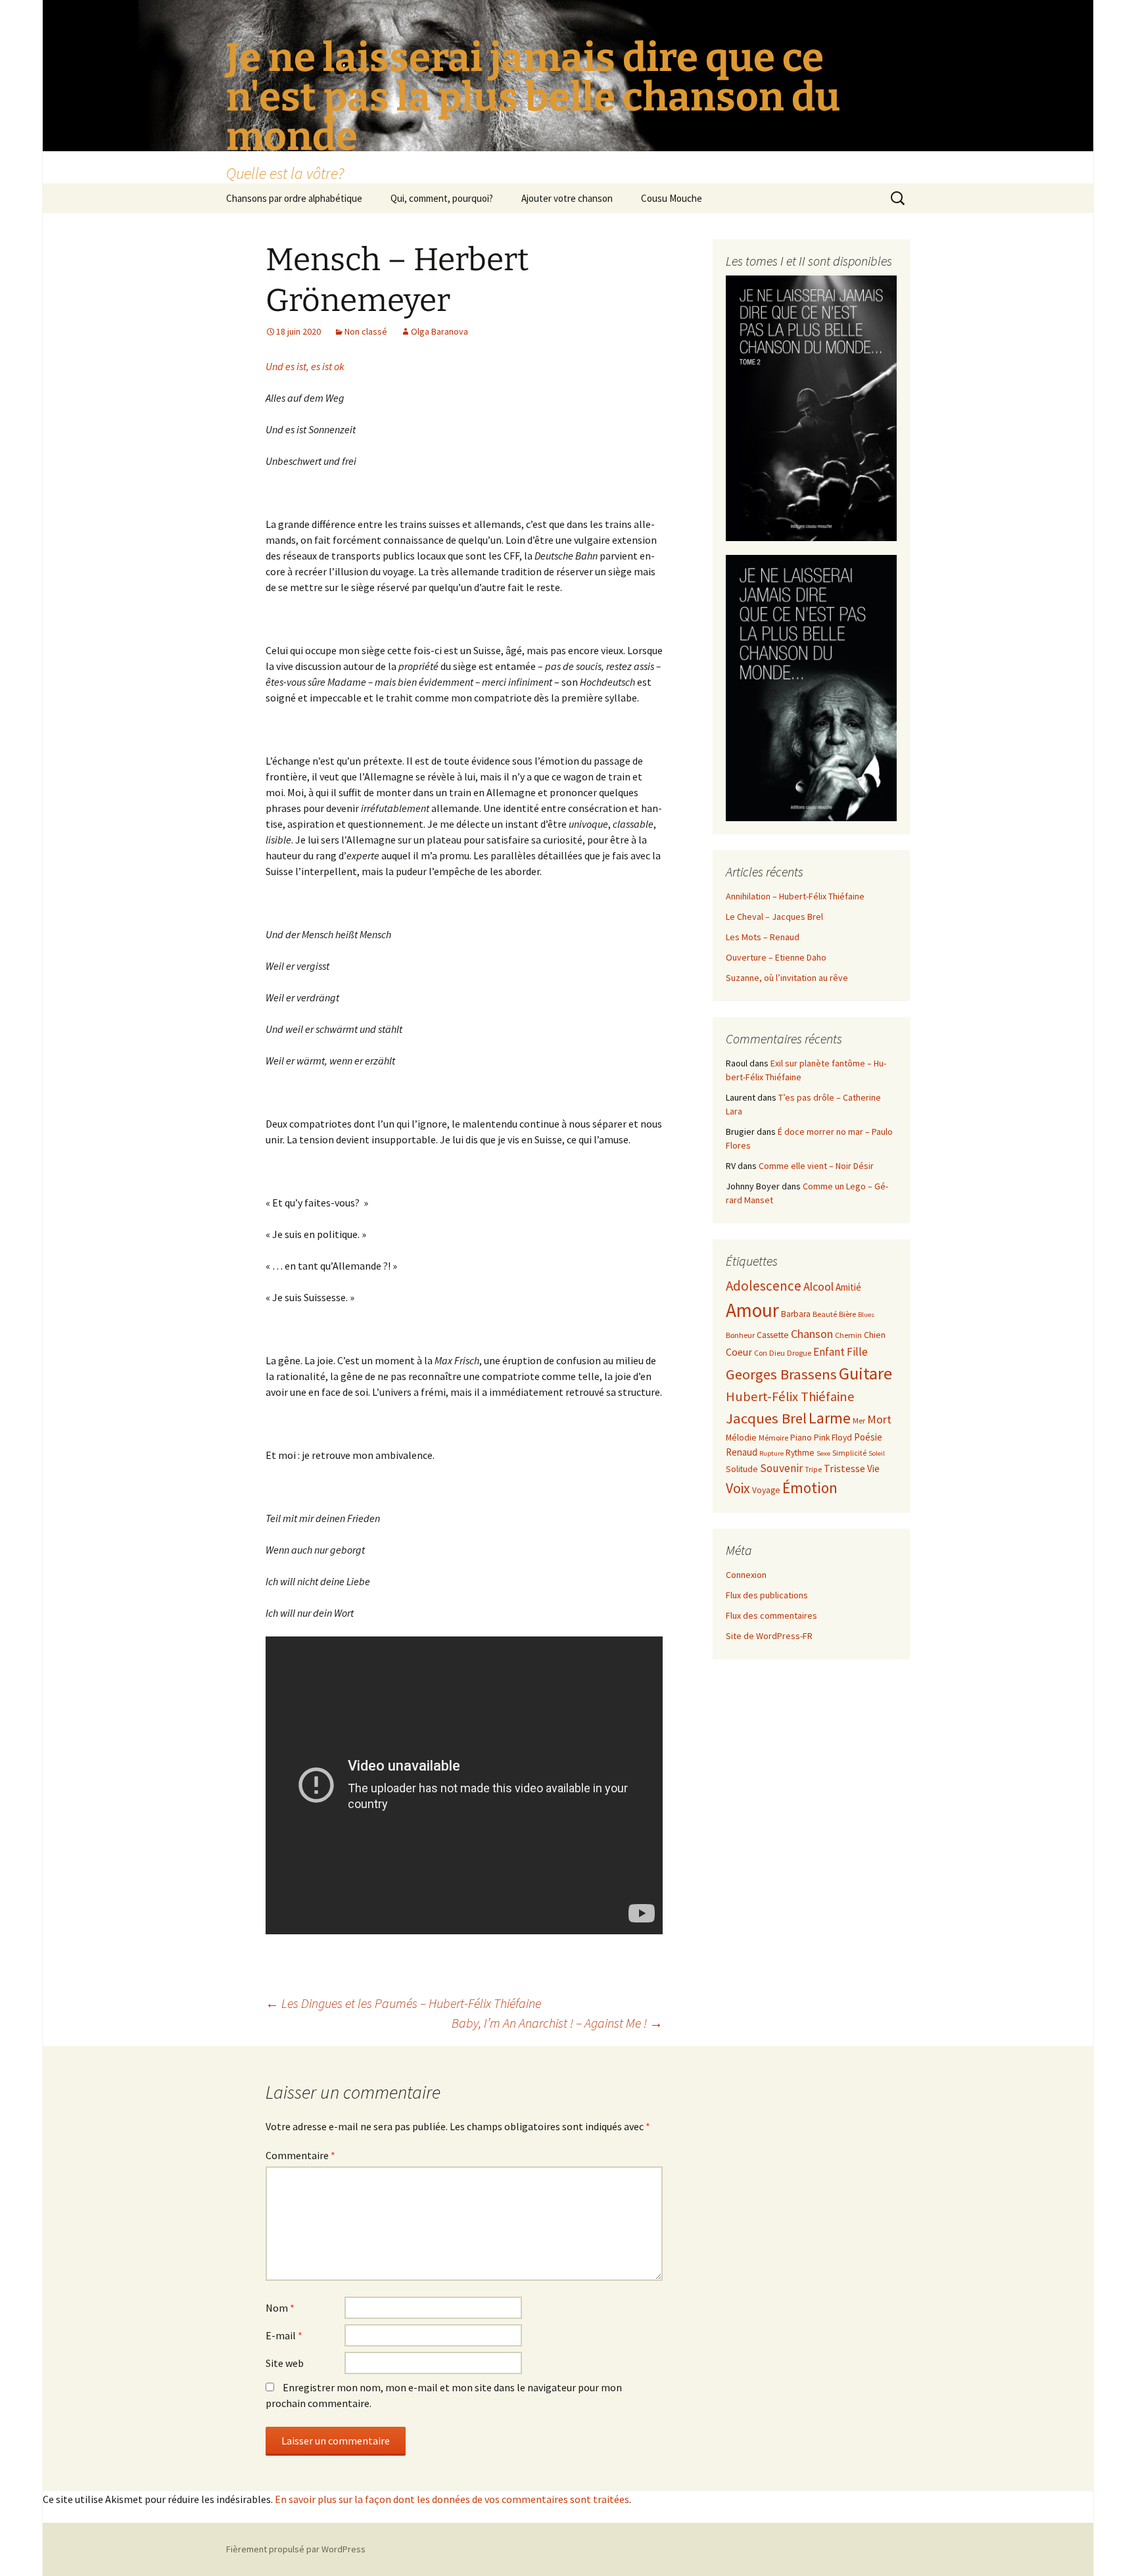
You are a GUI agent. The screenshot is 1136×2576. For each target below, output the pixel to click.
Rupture (771, 1453)
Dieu (777, 1353)
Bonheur (740, 1335)
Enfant (829, 1352)
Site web (285, 2363)
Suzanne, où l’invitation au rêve (787, 978)
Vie (873, 1468)
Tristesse (844, 1468)
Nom (280, 2308)
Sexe (823, 1453)
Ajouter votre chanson (567, 198)
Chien (875, 1335)
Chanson (812, 1334)
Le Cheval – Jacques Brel (774, 917)
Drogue (799, 1353)
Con (761, 1353)
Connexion (746, 1575)
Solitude (742, 1469)
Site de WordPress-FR (769, 1636)
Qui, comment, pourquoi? (442, 198)
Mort (879, 1419)
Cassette (773, 1335)
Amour (752, 1310)
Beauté (825, 1314)
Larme (830, 1418)
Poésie (868, 1437)
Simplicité (849, 1453)
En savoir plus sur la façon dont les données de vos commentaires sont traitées (452, 2499)
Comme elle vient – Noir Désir (816, 1166)
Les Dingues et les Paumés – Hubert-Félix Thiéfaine (403, 2003)
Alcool (818, 1286)
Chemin (848, 1335)
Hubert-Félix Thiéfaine (790, 1396)
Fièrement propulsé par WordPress (296, 2549)
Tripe (813, 1469)
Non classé (366, 331)
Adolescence (764, 1286)
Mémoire (773, 1438)
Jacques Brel (766, 1418)
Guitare (865, 1373)
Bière (847, 1314)
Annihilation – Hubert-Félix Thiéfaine (795, 896)
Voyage (766, 1490)
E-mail (284, 2335)
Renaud (742, 1452)
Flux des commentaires (771, 1615)
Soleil (877, 1453)
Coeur (739, 1352)
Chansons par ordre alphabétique (294, 198)
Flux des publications (767, 1595)
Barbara (796, 1314)
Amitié (848, 1287)
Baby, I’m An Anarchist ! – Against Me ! (557, 2023)
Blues (866, 1315)
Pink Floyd (833, 1438)
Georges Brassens (781, 1374)
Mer (859, 1420)
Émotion (810, 1488)
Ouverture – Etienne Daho (776, 957)
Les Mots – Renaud (763, 937)
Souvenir (781, 1468)
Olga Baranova (439, 331)
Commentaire (300, 2155)
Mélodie (741, 1438)
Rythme (800, 1453)
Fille (857, 1352)
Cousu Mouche (672, 198)
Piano (801, 1438)
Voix (738, 1488)
